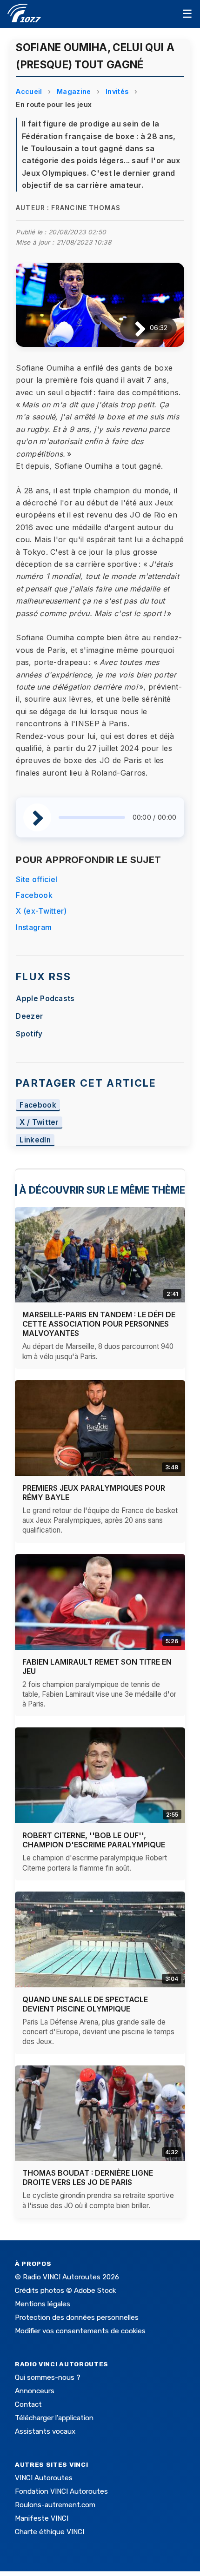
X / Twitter (39, 1123)
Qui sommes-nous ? (48, 2377)
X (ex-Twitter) (41, 911)
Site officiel (37, 879)
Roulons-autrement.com (55, 2505)
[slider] (92, 817)
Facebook (34, 895)
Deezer (29, 1016)
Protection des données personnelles (77, 2317)
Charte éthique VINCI (50, 2532)
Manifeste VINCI (42, 2518)
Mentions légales (43, 2304)
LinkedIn (35, 1140)
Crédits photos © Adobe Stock (65, 2291)
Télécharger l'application (54, 2418)
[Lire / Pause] (133, 328)
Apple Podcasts (45, 999)
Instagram (34, 927)
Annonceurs (35, 2391)
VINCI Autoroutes (44, 2478)
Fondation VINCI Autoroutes (61, 2491)
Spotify (29, 1034)
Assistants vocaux (45, 2431)
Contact (28, 2404)
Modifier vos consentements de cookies (80, 2331)
